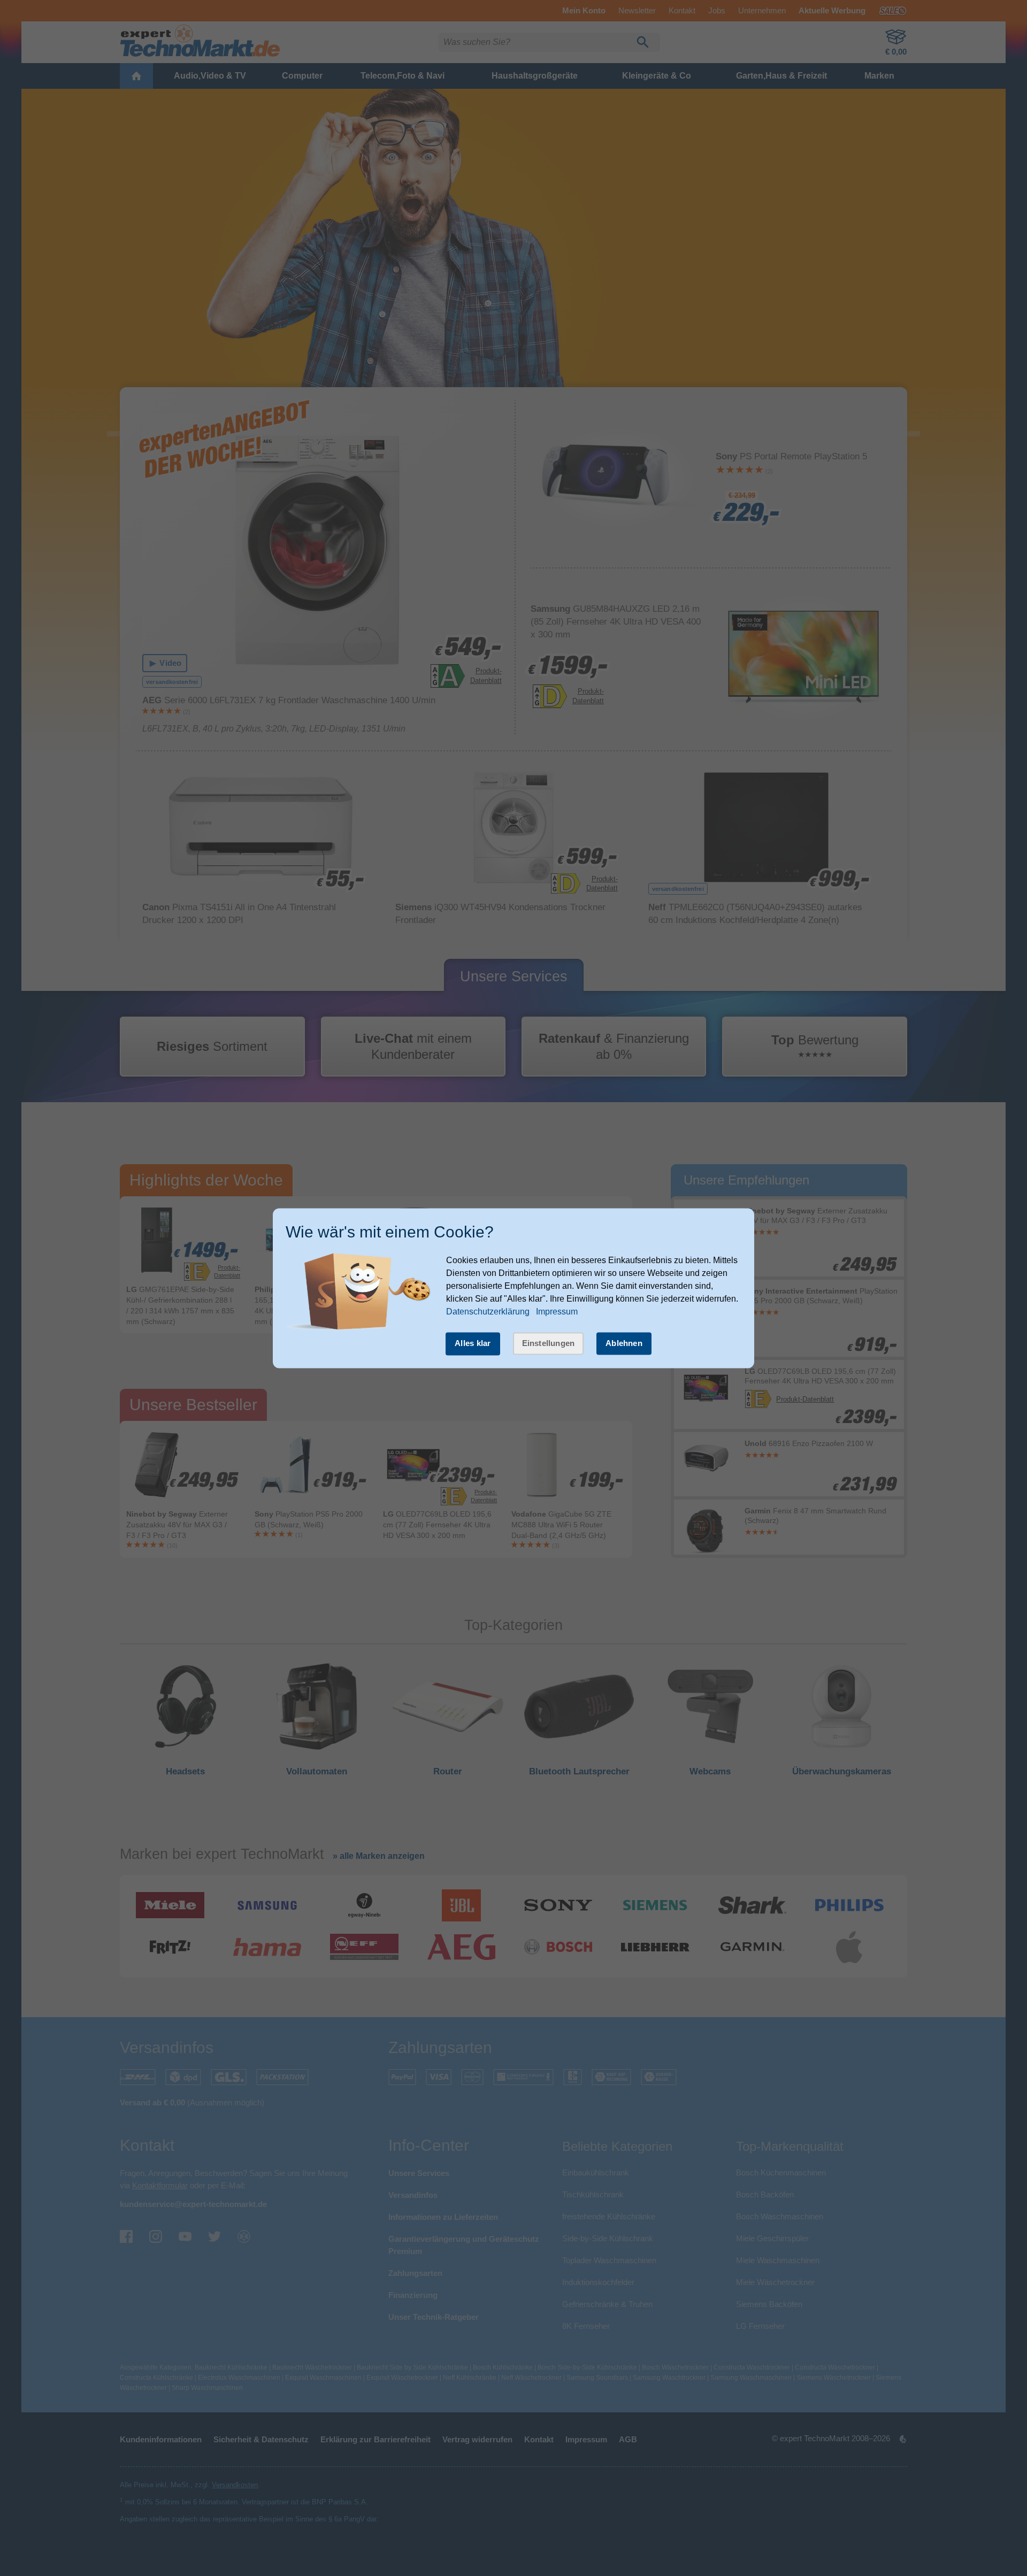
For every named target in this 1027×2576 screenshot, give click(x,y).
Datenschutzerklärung (488, 1312)
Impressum (557, 1312)
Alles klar (473, 1344)
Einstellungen (549, 1344)
